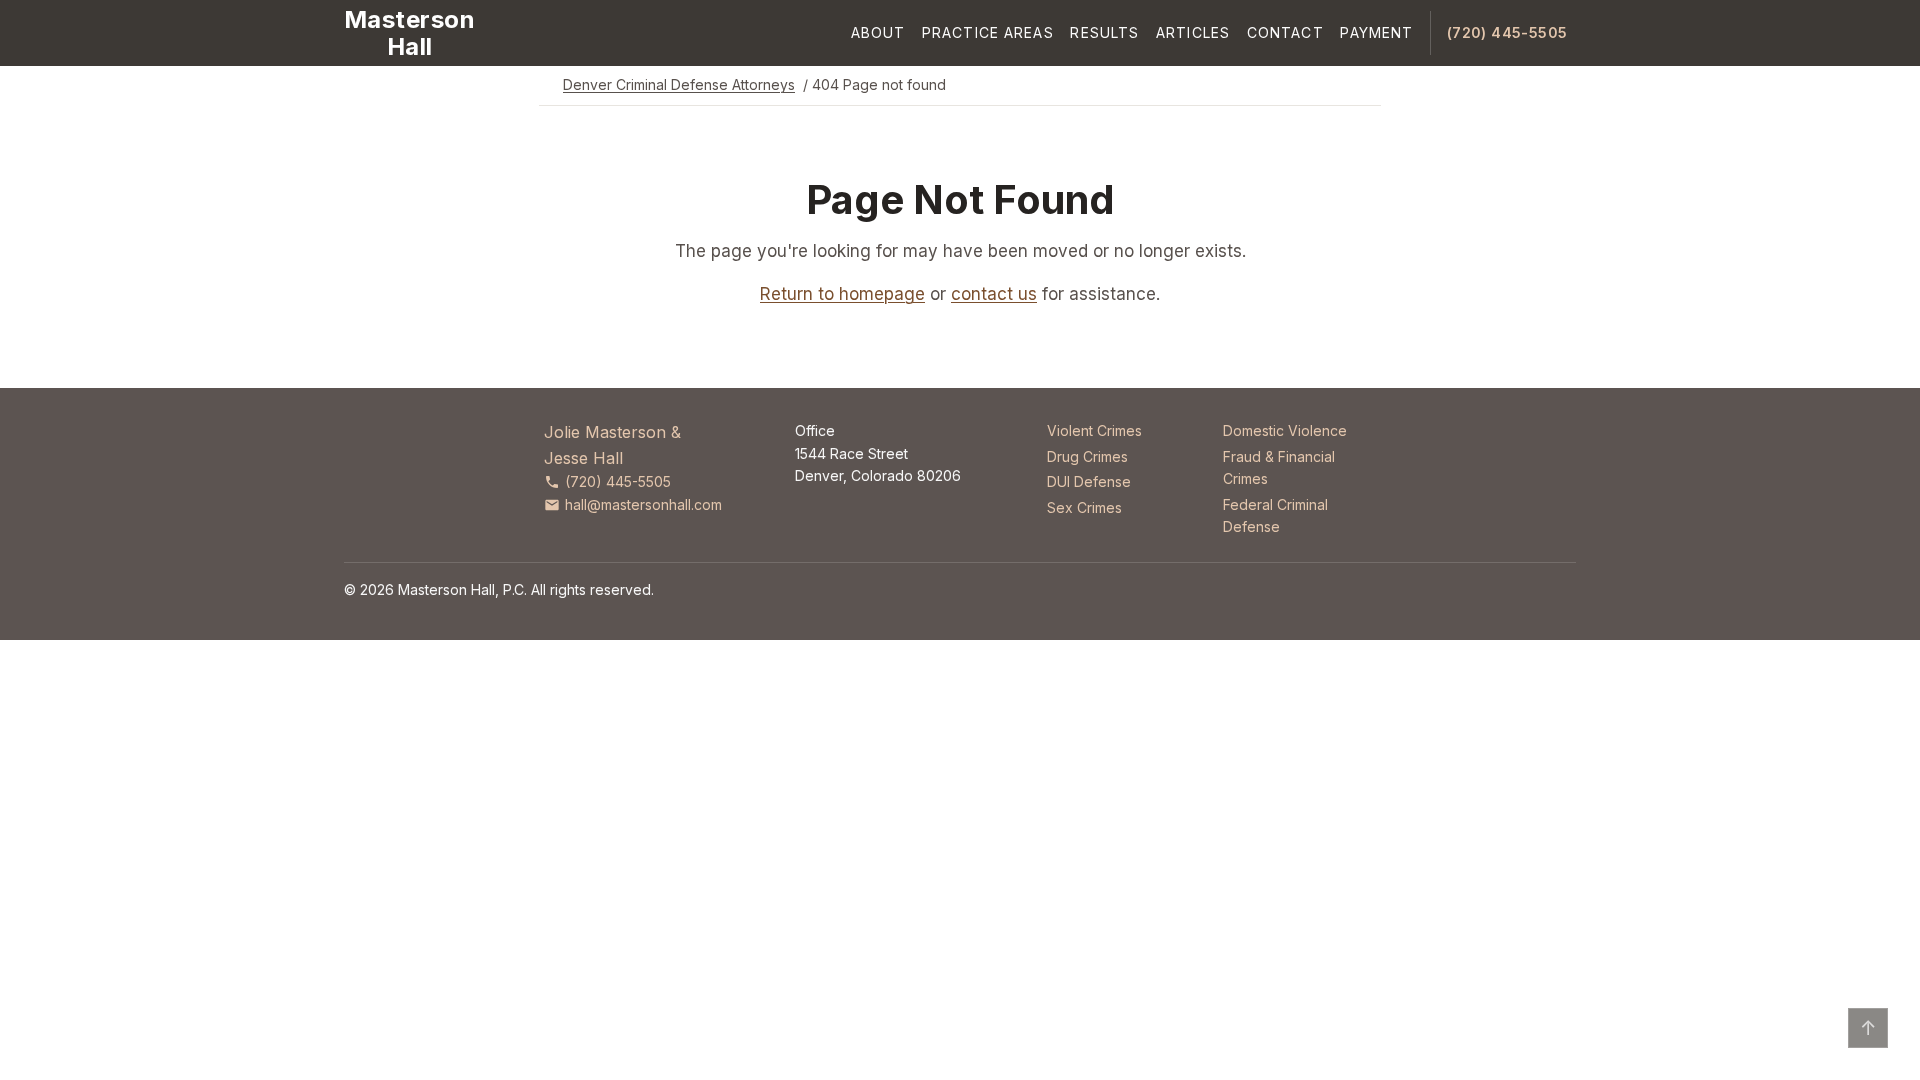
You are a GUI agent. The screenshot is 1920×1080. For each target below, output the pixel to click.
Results (1104, 32)
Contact (1285, 32)
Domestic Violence (1285, 430)
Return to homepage (842, 294)
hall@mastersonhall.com (643, 504)
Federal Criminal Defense (1275, 515)
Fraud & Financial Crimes (1279, 467)
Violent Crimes (1094, 430)
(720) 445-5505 (1507, 32)
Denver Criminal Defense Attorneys (679, 84)
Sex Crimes (1084, 507)
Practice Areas (988, 32)
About (878, 32)
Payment (1376, 32)
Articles (1193, 32)
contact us (994, 294)
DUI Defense (1089, 481)
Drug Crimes (1087, 456)
